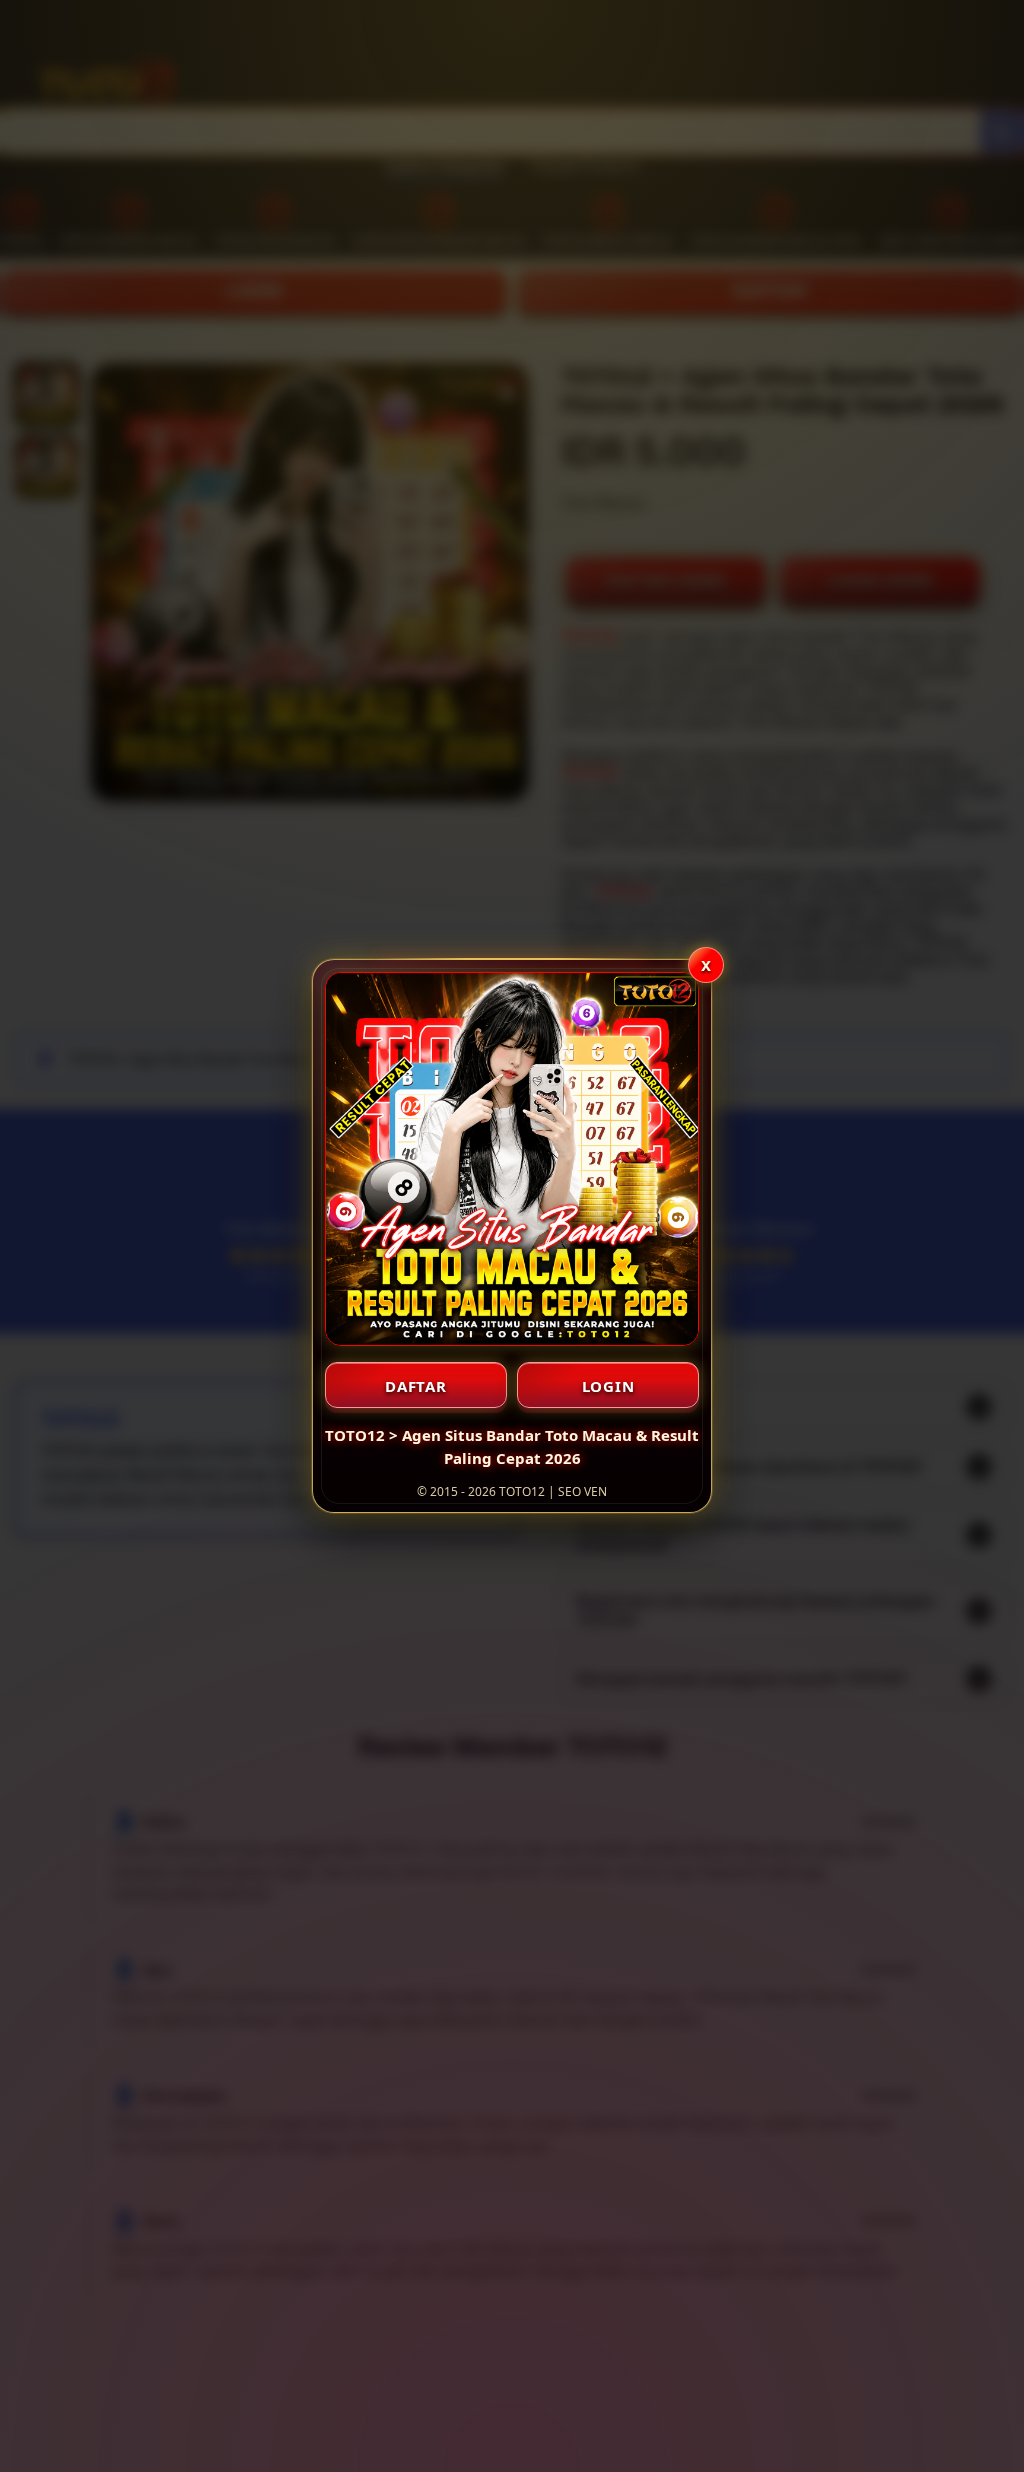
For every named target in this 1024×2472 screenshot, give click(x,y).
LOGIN (608, 1386)
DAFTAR (416, 1386)
